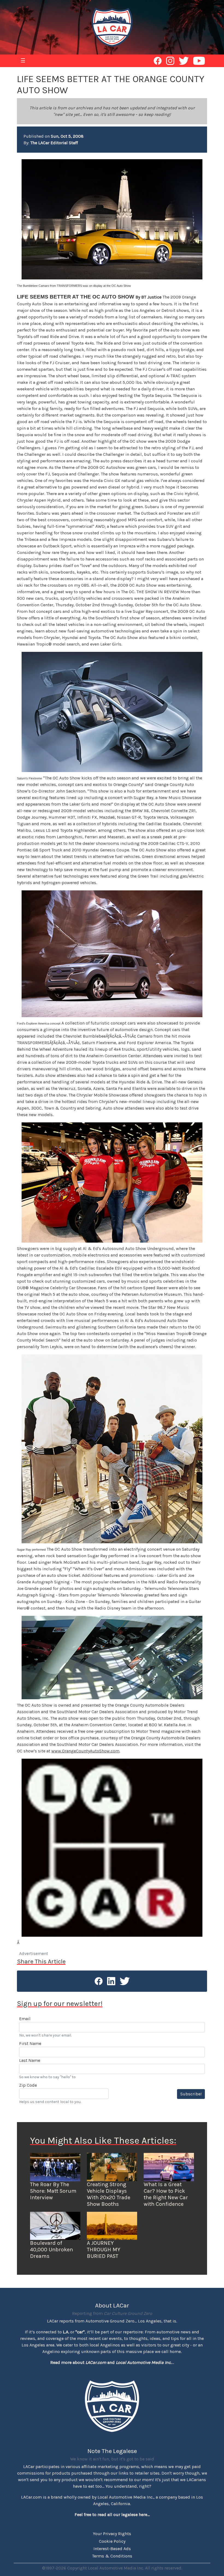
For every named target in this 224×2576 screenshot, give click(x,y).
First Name (30, 2043)
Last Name (30, 2060)
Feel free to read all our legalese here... (112, 2515)
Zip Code (28, 2085)
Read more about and (111, 2362)
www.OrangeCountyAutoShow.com (85, 1751)
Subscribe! (191, 2094)
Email (25, 2019)
